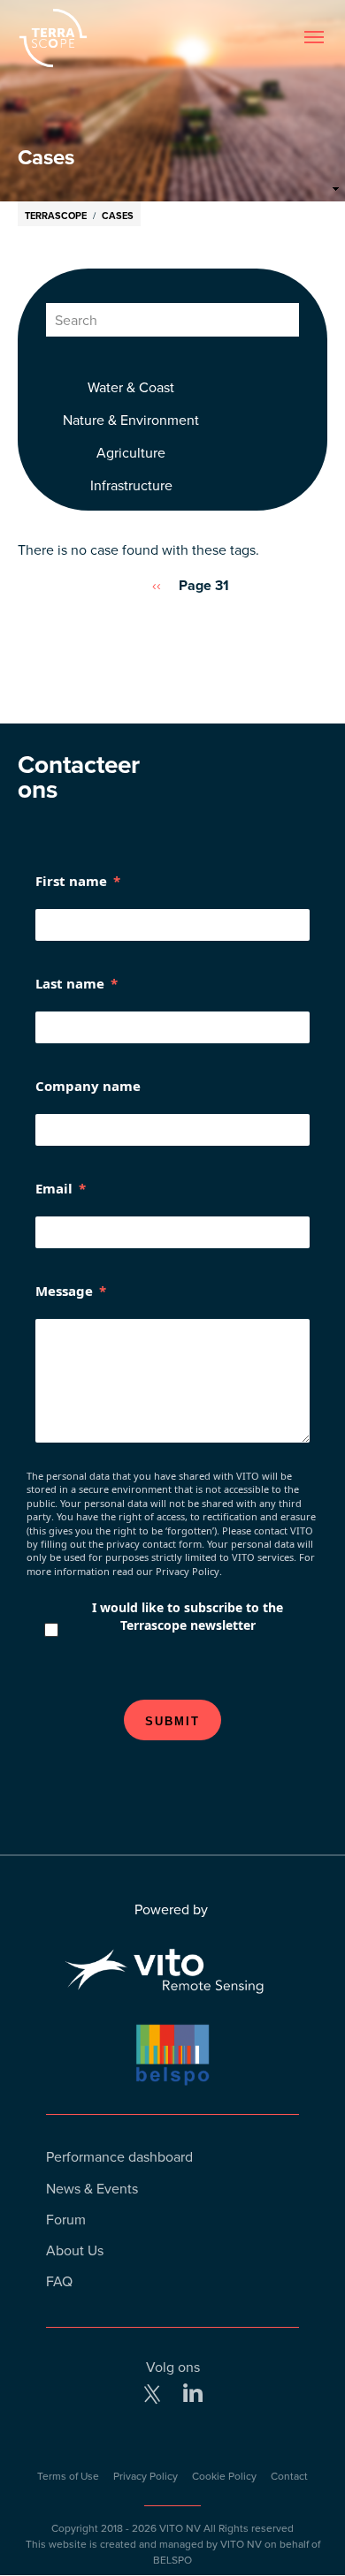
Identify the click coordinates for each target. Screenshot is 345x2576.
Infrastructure (131, 485)
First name (71, 881)
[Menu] (314, 38)
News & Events (92, 2188)
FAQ (59, 2281)
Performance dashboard (119, 2156)
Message (64, 1291)
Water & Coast (131, 387)
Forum (66, 2219)
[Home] (95, 38)
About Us (75, 2250)
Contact (289, 2476)
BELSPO (172, 2560)
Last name (70, 983)
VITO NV (180, 2528)
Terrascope (56, 216)
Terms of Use (68, 2476)
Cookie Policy (224, 2476)
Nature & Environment (131, 420)
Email (54, 1188)
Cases (118, 216)
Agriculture (131, 452)
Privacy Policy (146, 2476)
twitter (152, 2394)
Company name (88, 1086)
